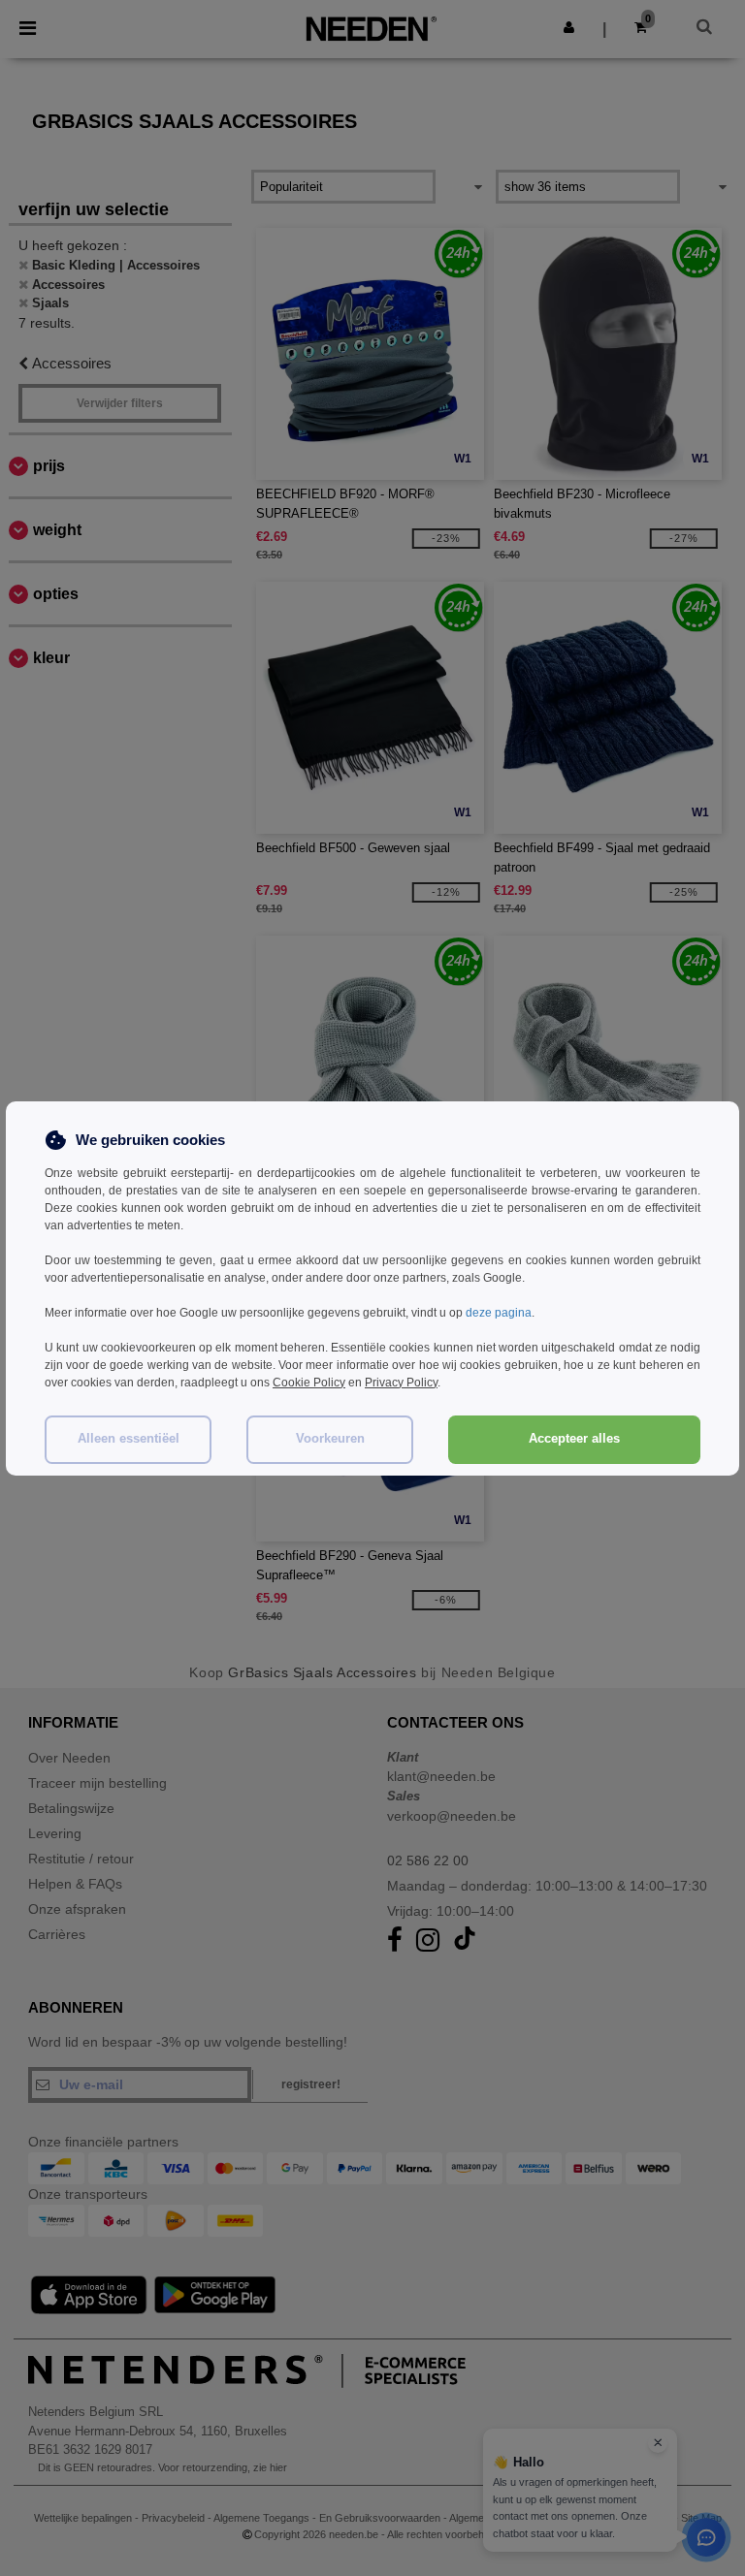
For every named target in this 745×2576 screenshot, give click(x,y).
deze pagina (499, 1313)
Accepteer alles (574, 1439)
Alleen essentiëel (129, 1439)
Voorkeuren (330, 1439)
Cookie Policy (309, 1383)
